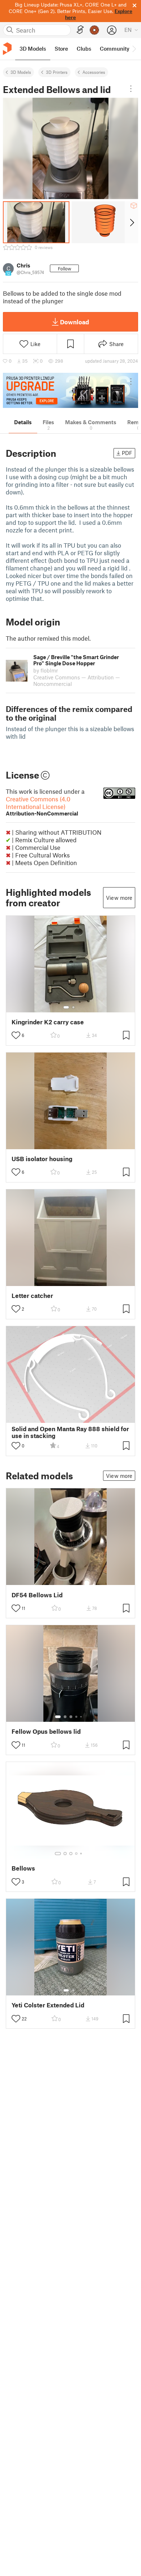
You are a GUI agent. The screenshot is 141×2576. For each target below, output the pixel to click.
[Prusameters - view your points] (94, 30)
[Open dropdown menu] (131, 89)
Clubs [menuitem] (84, 49)
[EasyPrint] (80, 30)
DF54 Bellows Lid (37, 1595)
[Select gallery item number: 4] (77, 1717)
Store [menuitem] (61, 49)
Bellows (23, 1868)
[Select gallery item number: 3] (71, 1717)
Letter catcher (32, 1296)
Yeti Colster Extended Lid (48, 2005)
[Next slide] (131, 222)
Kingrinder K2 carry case (48, 1022)
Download (74, 322)
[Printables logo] (7, 49)
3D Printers (57, 72)
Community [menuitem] (115, 49)
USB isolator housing (42, 1159)
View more (119, 898)
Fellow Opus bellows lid (46, 1731)
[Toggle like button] (16, 1035)
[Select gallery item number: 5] (82, 1717)
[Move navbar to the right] (134, 49)
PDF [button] (127, 453)
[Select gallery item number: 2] (73, 1007)
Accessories (94, 72)
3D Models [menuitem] (33, 49)
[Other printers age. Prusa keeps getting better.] (70, 390)
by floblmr (46, 670)
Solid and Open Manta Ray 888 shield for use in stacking (70, 1432)
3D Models (21, 72)
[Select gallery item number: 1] (66, 1007)
